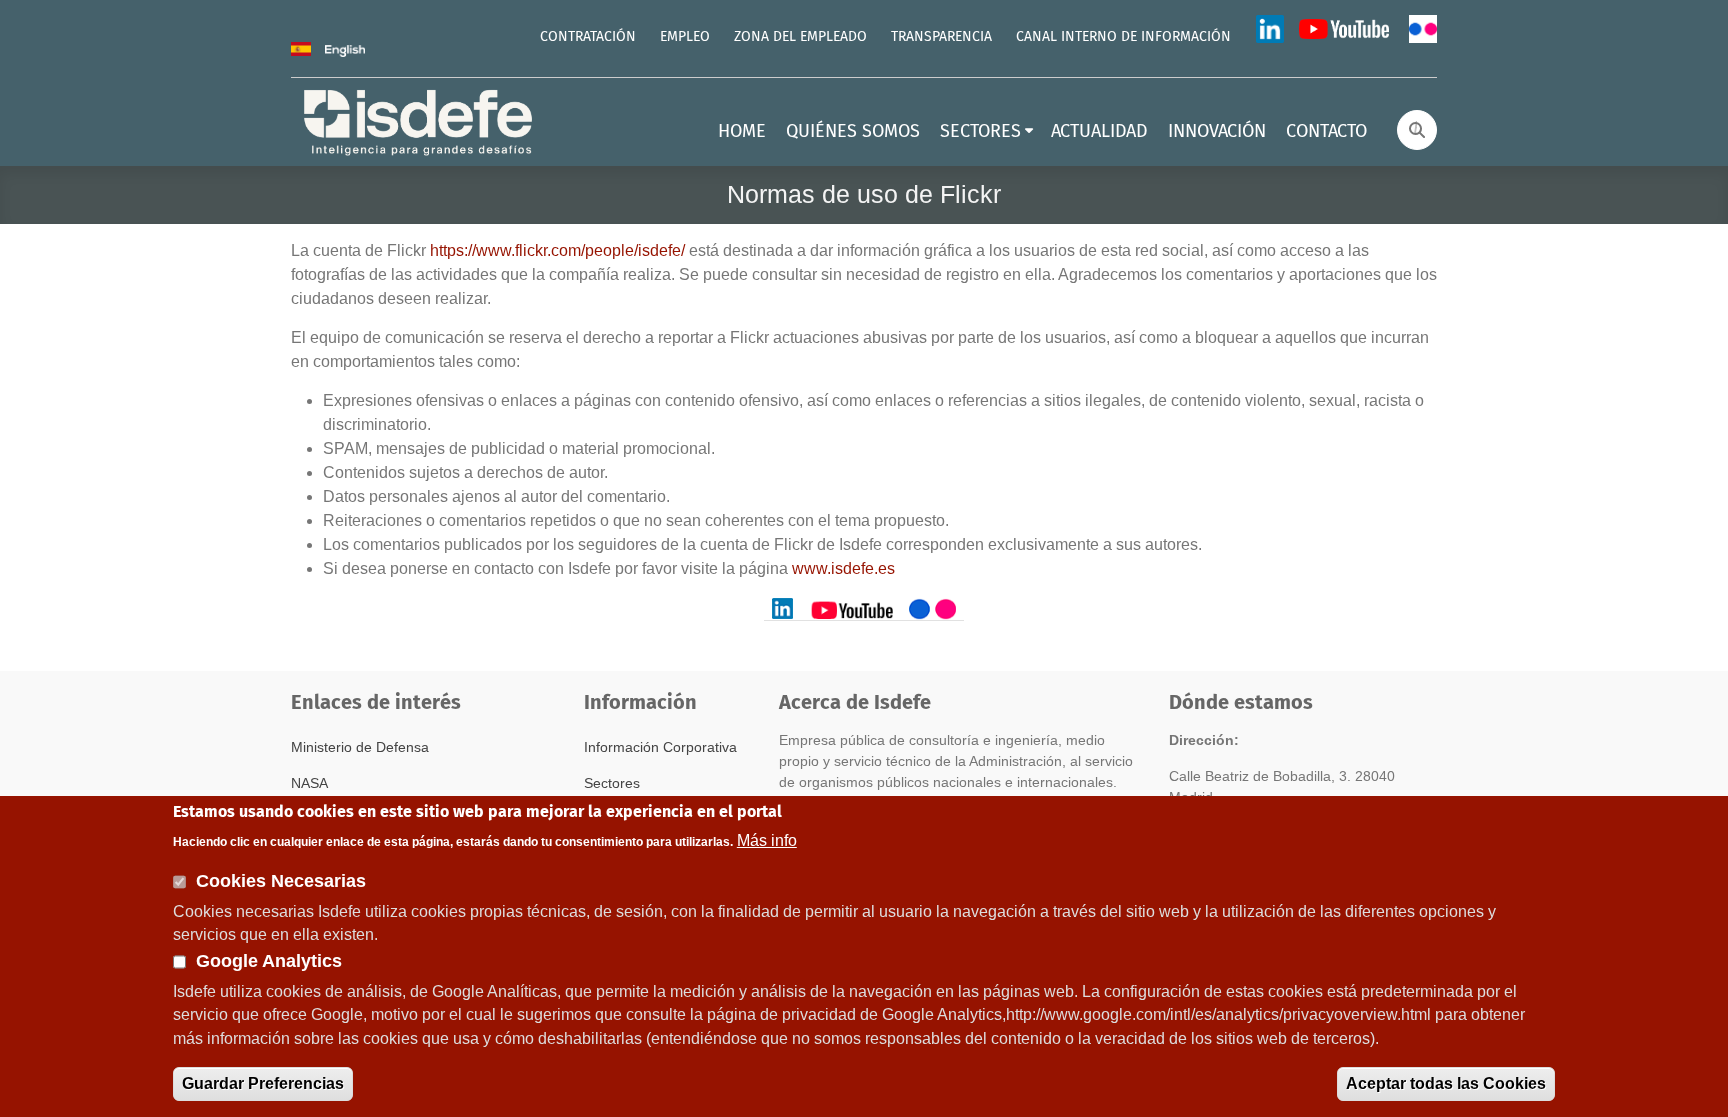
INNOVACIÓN (1217, 132)
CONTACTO (1326, 132)
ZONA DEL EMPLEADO (800, 37)
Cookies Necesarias (281, 881)
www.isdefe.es (843, 568)
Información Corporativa (660, 747)
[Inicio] (420, 120)
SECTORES (980, 132)
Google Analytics (269, 961)
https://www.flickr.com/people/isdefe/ (557, 250)
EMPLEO (685, 37)
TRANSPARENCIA (941, 37)
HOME (742, 132)
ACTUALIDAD (1099, 132)
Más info (767, 839)
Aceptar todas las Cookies (1446, 1083)
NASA (309, 783)
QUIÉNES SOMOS (853, 132)
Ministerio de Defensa (360, 747)
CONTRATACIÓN (588, 37)
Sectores (612, 783)
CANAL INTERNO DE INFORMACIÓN (1123, 37)
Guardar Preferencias (263, 1083)
